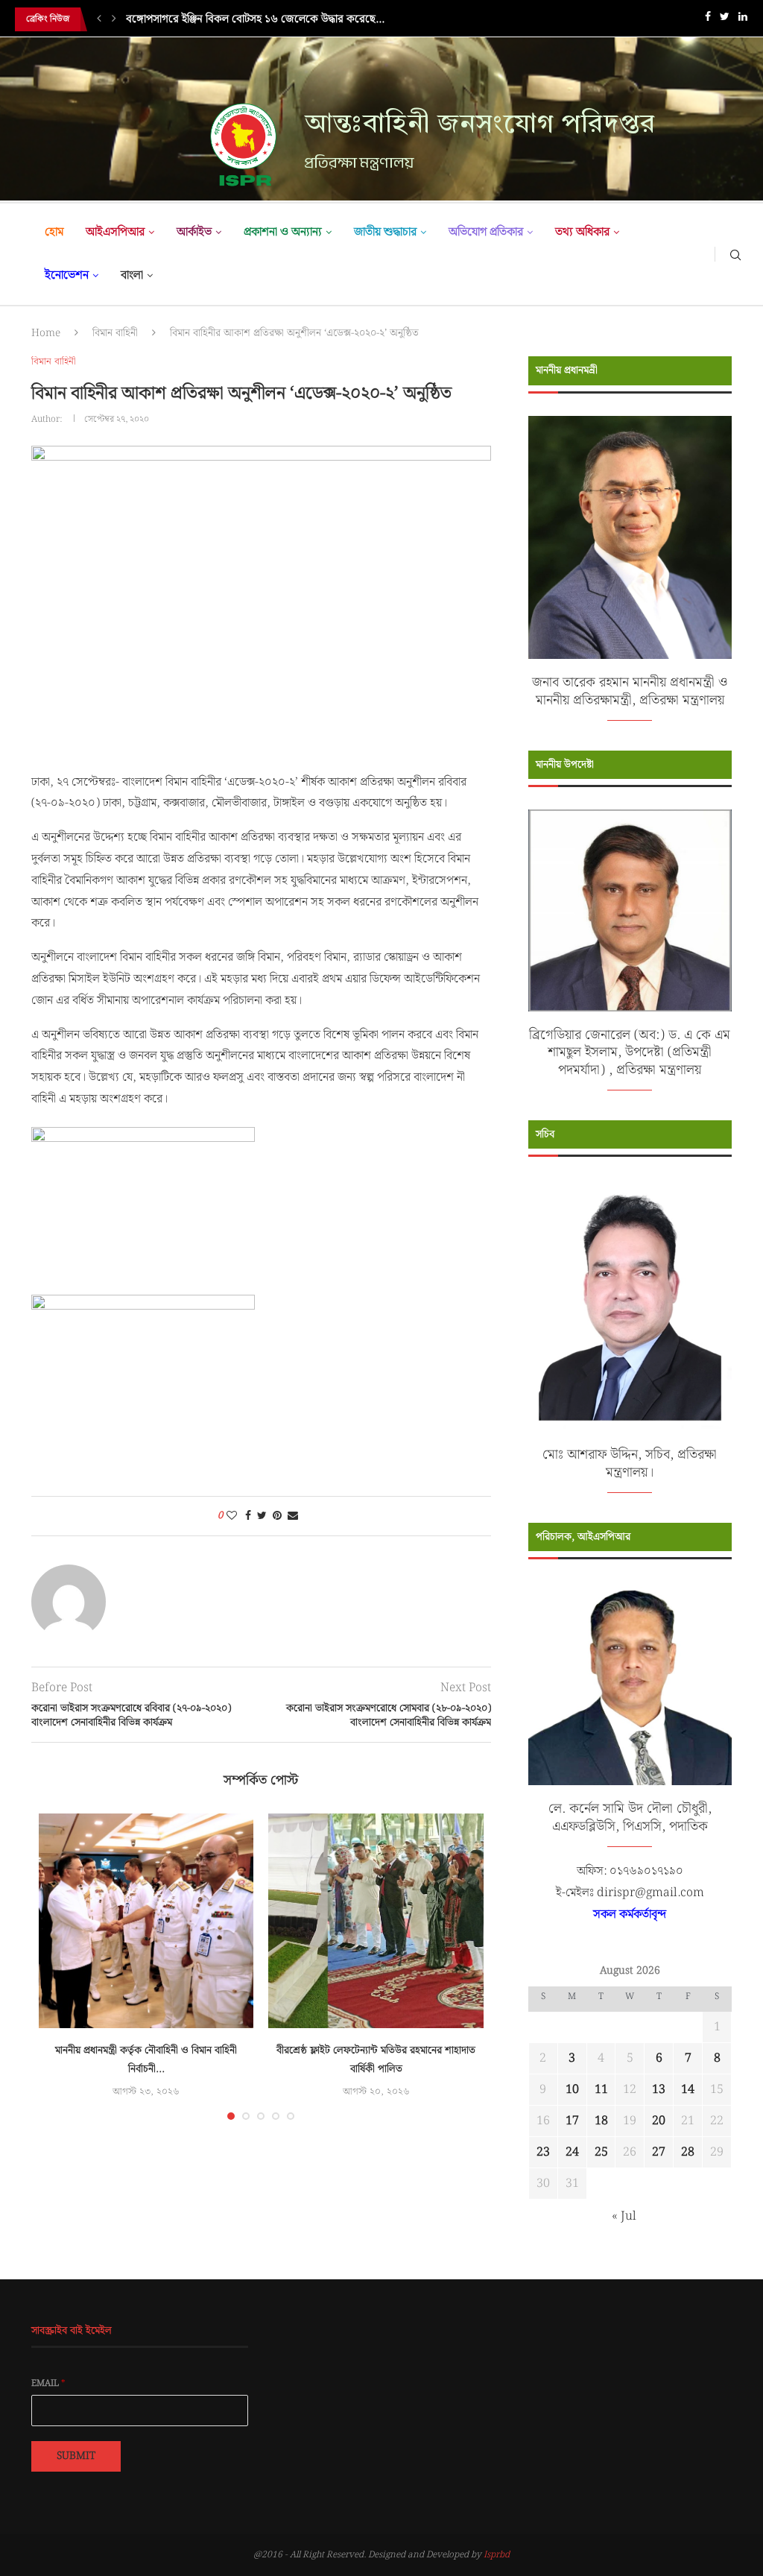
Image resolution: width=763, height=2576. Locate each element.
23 (543, 2152)
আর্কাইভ (194, 232)
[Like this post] (232, 1516)
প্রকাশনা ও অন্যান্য (283, 232)
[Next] (114, 19)
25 (601, 2152)
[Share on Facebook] (248, 1516)
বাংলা (132, 275)
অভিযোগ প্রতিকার (486, 232)
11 (601, 2090)
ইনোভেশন (67, 275)
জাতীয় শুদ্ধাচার (385, 232)
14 (688, 2090)
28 (688, 2152)
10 (572, 2090)
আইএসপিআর (115, 232)
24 (572, 2152)
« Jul (624, 2216)
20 (659, 2121)
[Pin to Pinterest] (277, 1516)
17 (572, 2121)
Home (46, 333)
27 (659, 2152)
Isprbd (497, 2555)
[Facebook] (708, 20)
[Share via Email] (293, 1516)
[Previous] (99, 19)
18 (601, 2121)
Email (48, 2384)
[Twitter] (725, 20)
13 (659, 2090)
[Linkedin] (743, 20)
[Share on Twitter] (262, 1516)
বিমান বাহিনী (115, 333)
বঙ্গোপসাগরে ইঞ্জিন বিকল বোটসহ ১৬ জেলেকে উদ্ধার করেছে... (255, 19)
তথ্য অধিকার (582, 232)
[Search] (735, 254)
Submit (76, 2456)
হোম (54, 232)
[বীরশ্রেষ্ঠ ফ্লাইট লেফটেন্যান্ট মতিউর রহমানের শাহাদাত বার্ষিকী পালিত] (376, 1921)
